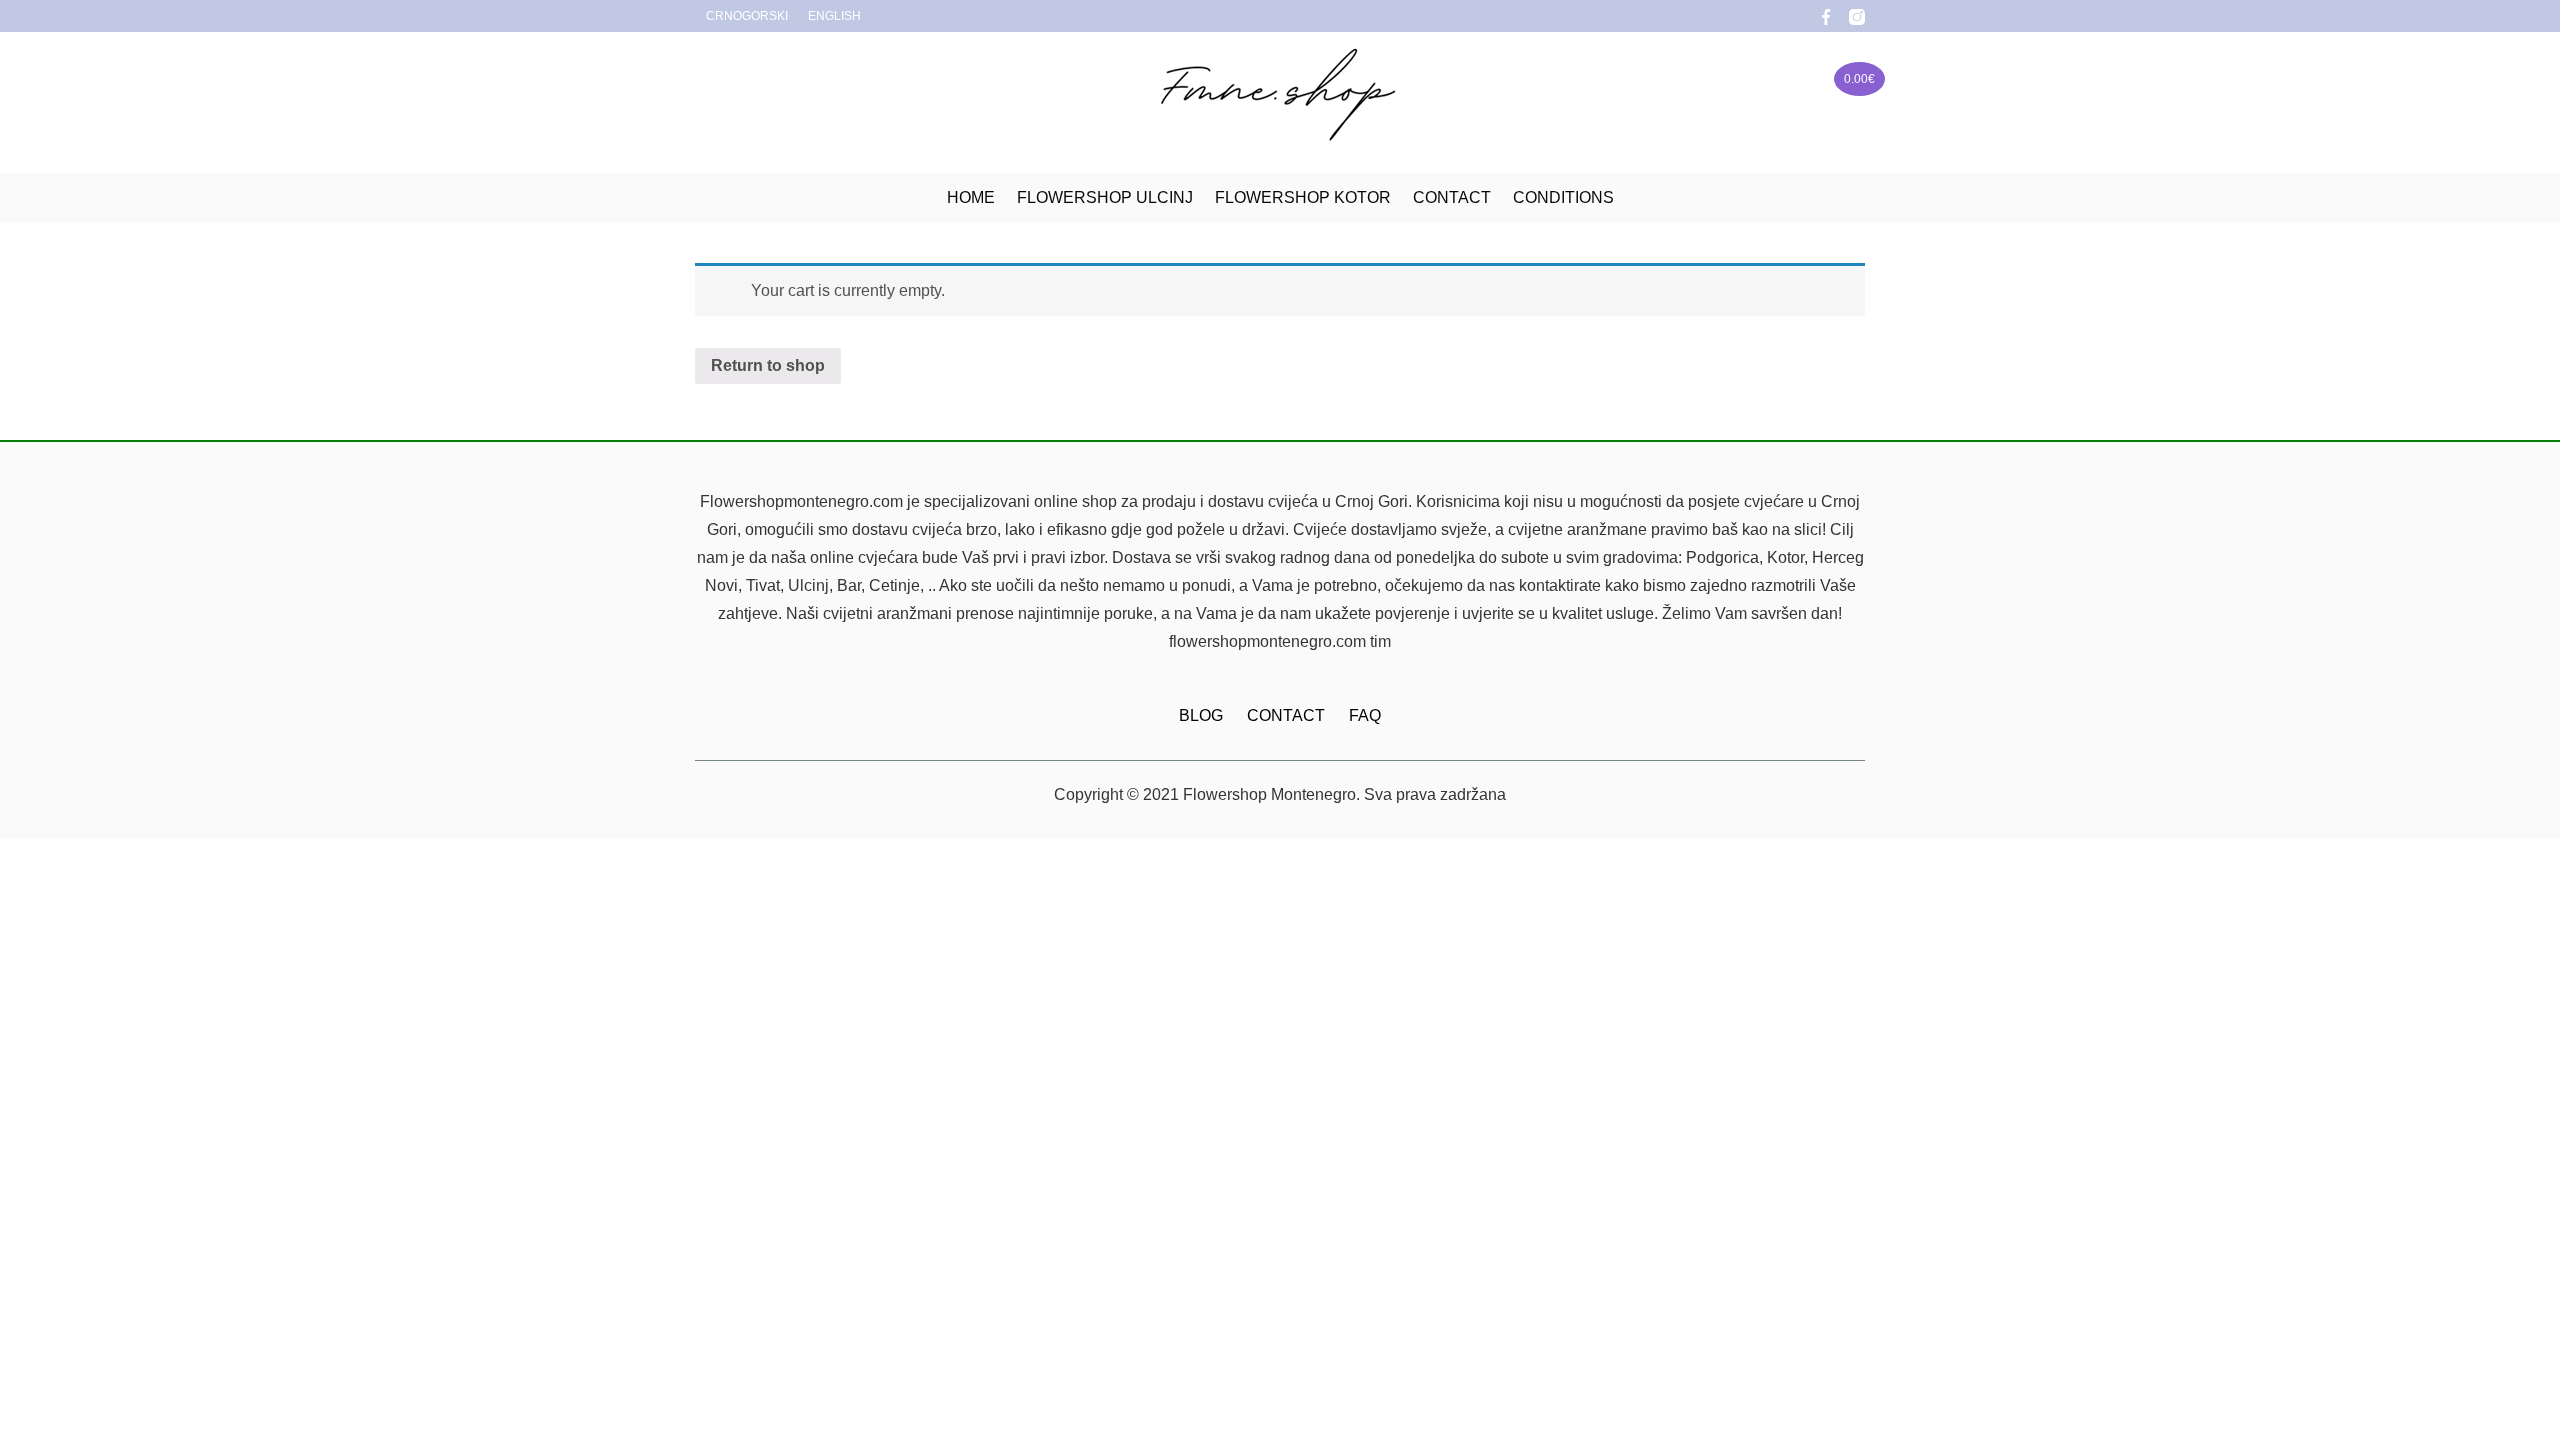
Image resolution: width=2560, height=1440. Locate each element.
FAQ (1365, 715)
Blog (1201, 715)
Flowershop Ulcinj (1105, 197)
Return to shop (768, 365)
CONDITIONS (1563, 197)
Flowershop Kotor (1303, 197)
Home (971, 197)
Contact (1452, 197)
